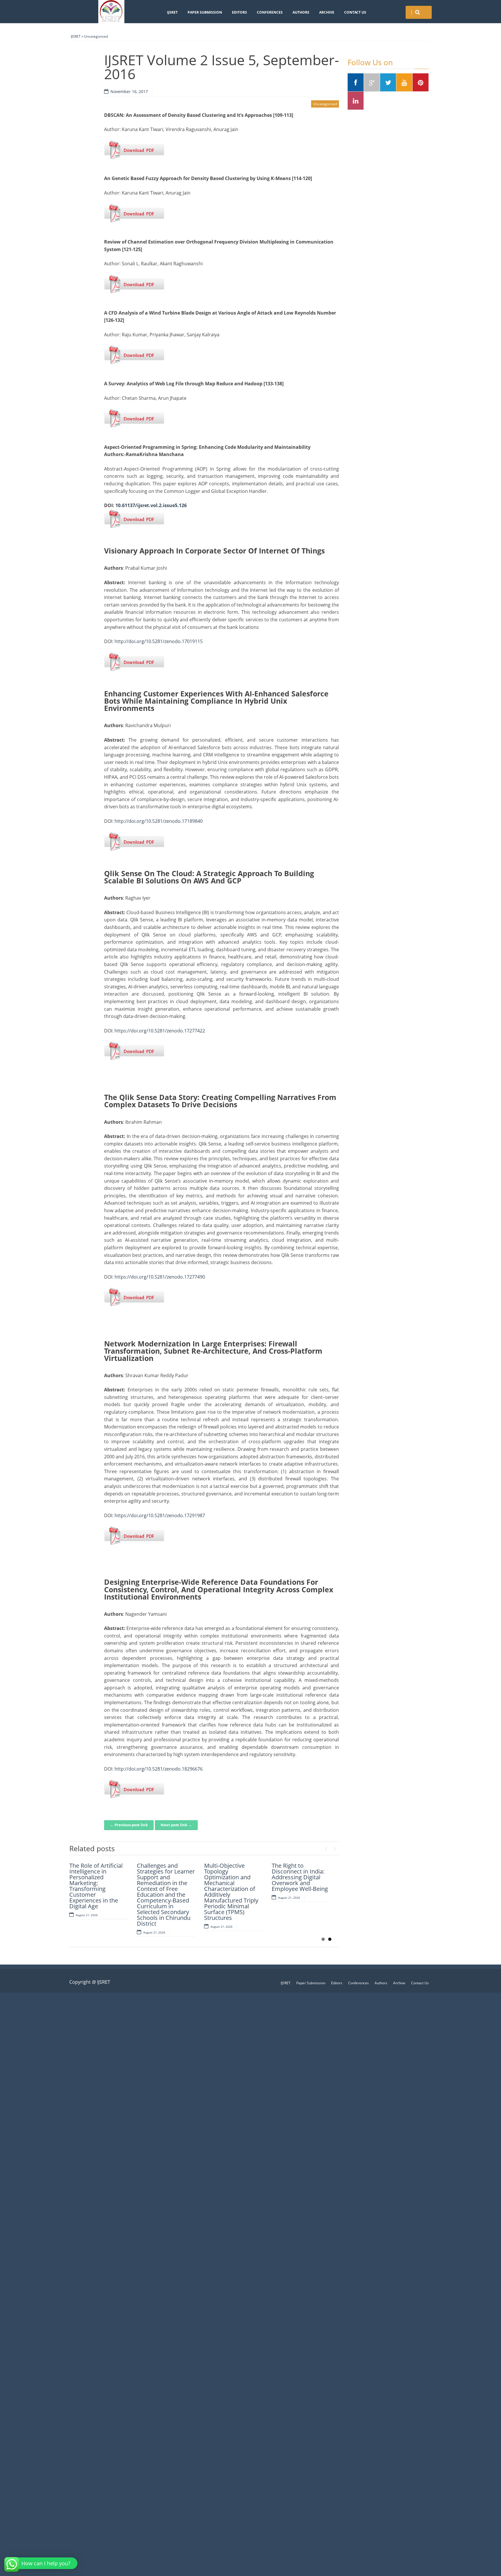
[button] (42, 2563)
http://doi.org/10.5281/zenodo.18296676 (159, 1769)
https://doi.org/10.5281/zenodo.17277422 (160, 1031)
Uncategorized (96, 36)
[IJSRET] (111, 12)
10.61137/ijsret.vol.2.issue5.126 (151, 505)
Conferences (270, 12)
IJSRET (172, 12)
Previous (326, 1847)
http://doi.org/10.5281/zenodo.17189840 (159, 821)
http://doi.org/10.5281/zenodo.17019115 (159, 641)
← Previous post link (129, 1825)
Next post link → (176, 1825)
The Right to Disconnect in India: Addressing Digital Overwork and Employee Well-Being (300, 1877)
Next (335, 1847)
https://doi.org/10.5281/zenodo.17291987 (160, 1515)
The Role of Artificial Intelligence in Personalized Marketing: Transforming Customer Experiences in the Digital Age (96, 1886)
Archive (327, 12)
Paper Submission (205, 12)
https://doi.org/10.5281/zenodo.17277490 (160, 1277)
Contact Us (355, 12)
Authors (301, 12)
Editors (239, 12)
